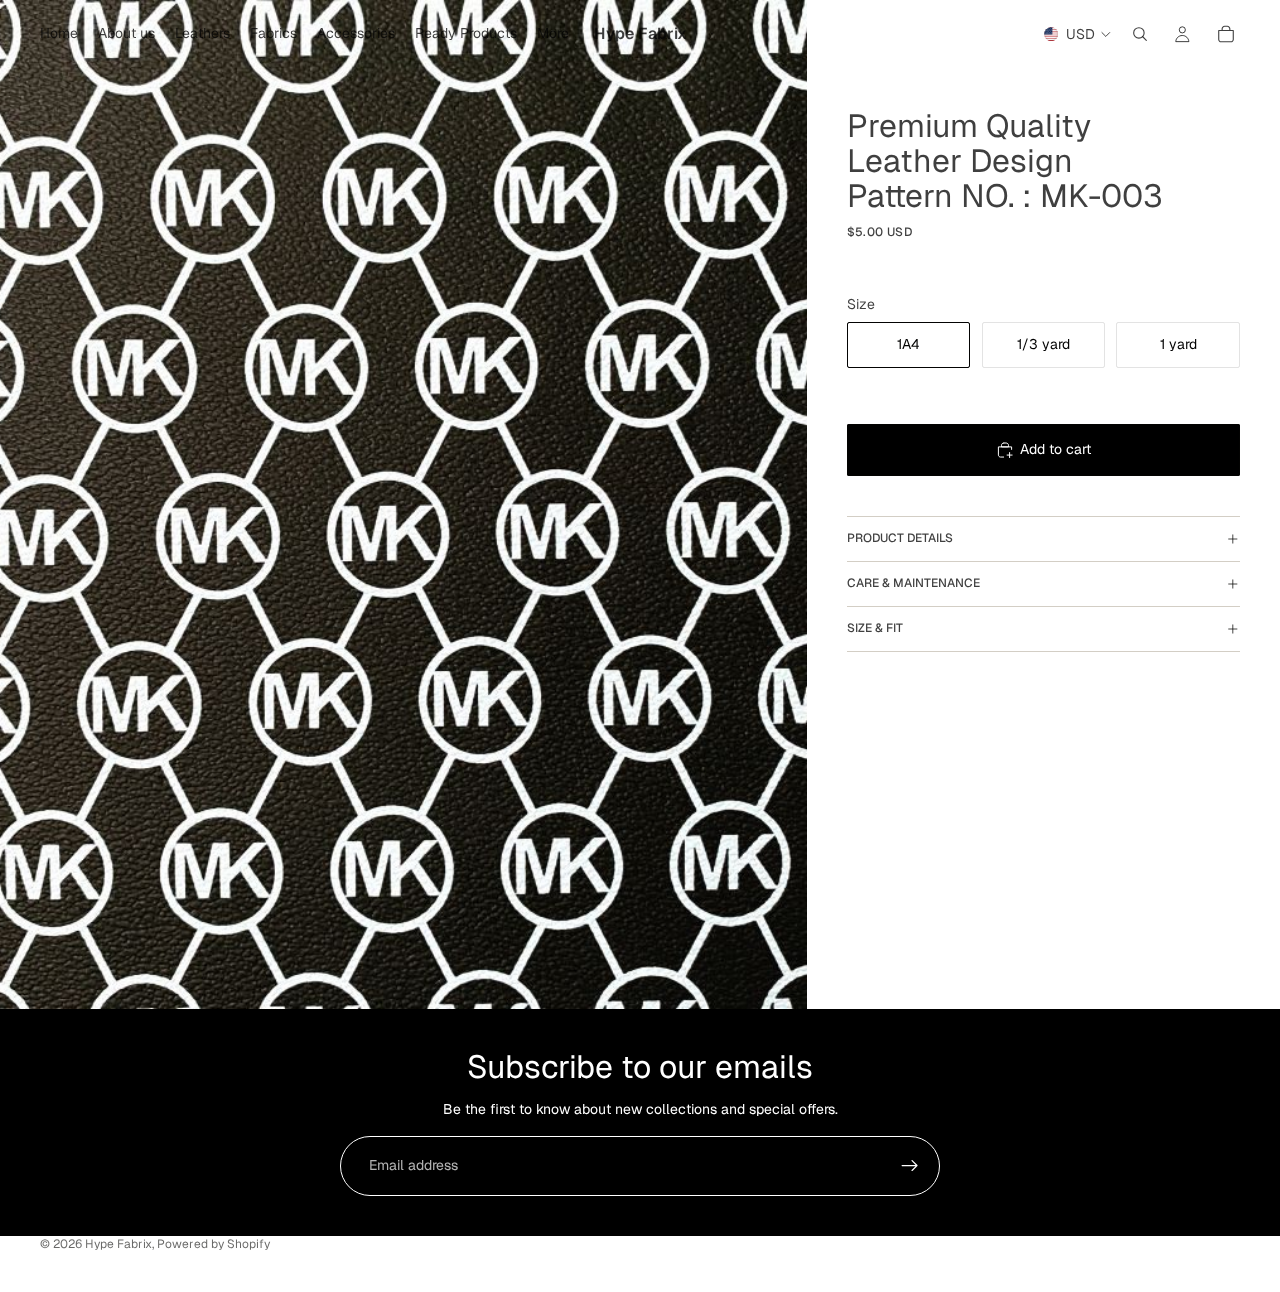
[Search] (1140, 34)
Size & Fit (875, 628)
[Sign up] (910, 1166)
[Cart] (1226, 34)
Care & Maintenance (913, 583)
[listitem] (553, 34)
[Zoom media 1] (403, 504)
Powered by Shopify (213, 1244)
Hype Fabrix (118, 1244)
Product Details (900, 538)
